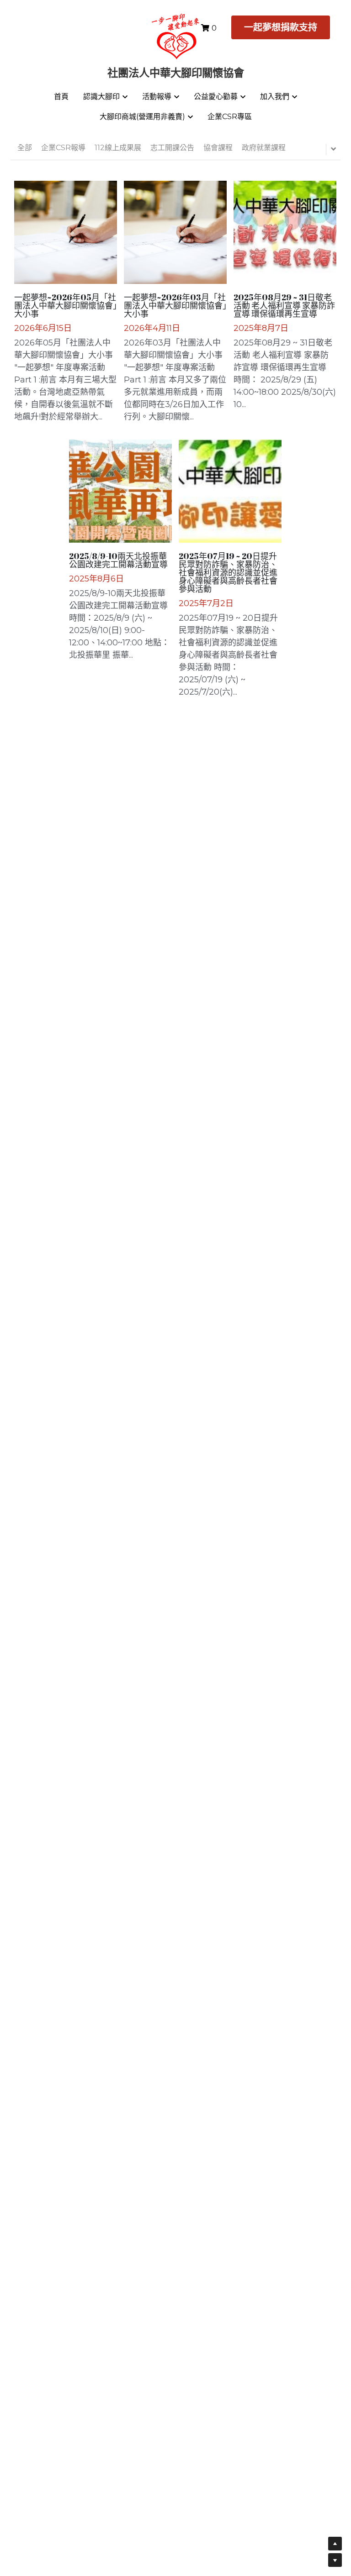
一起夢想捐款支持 (281, 27)
